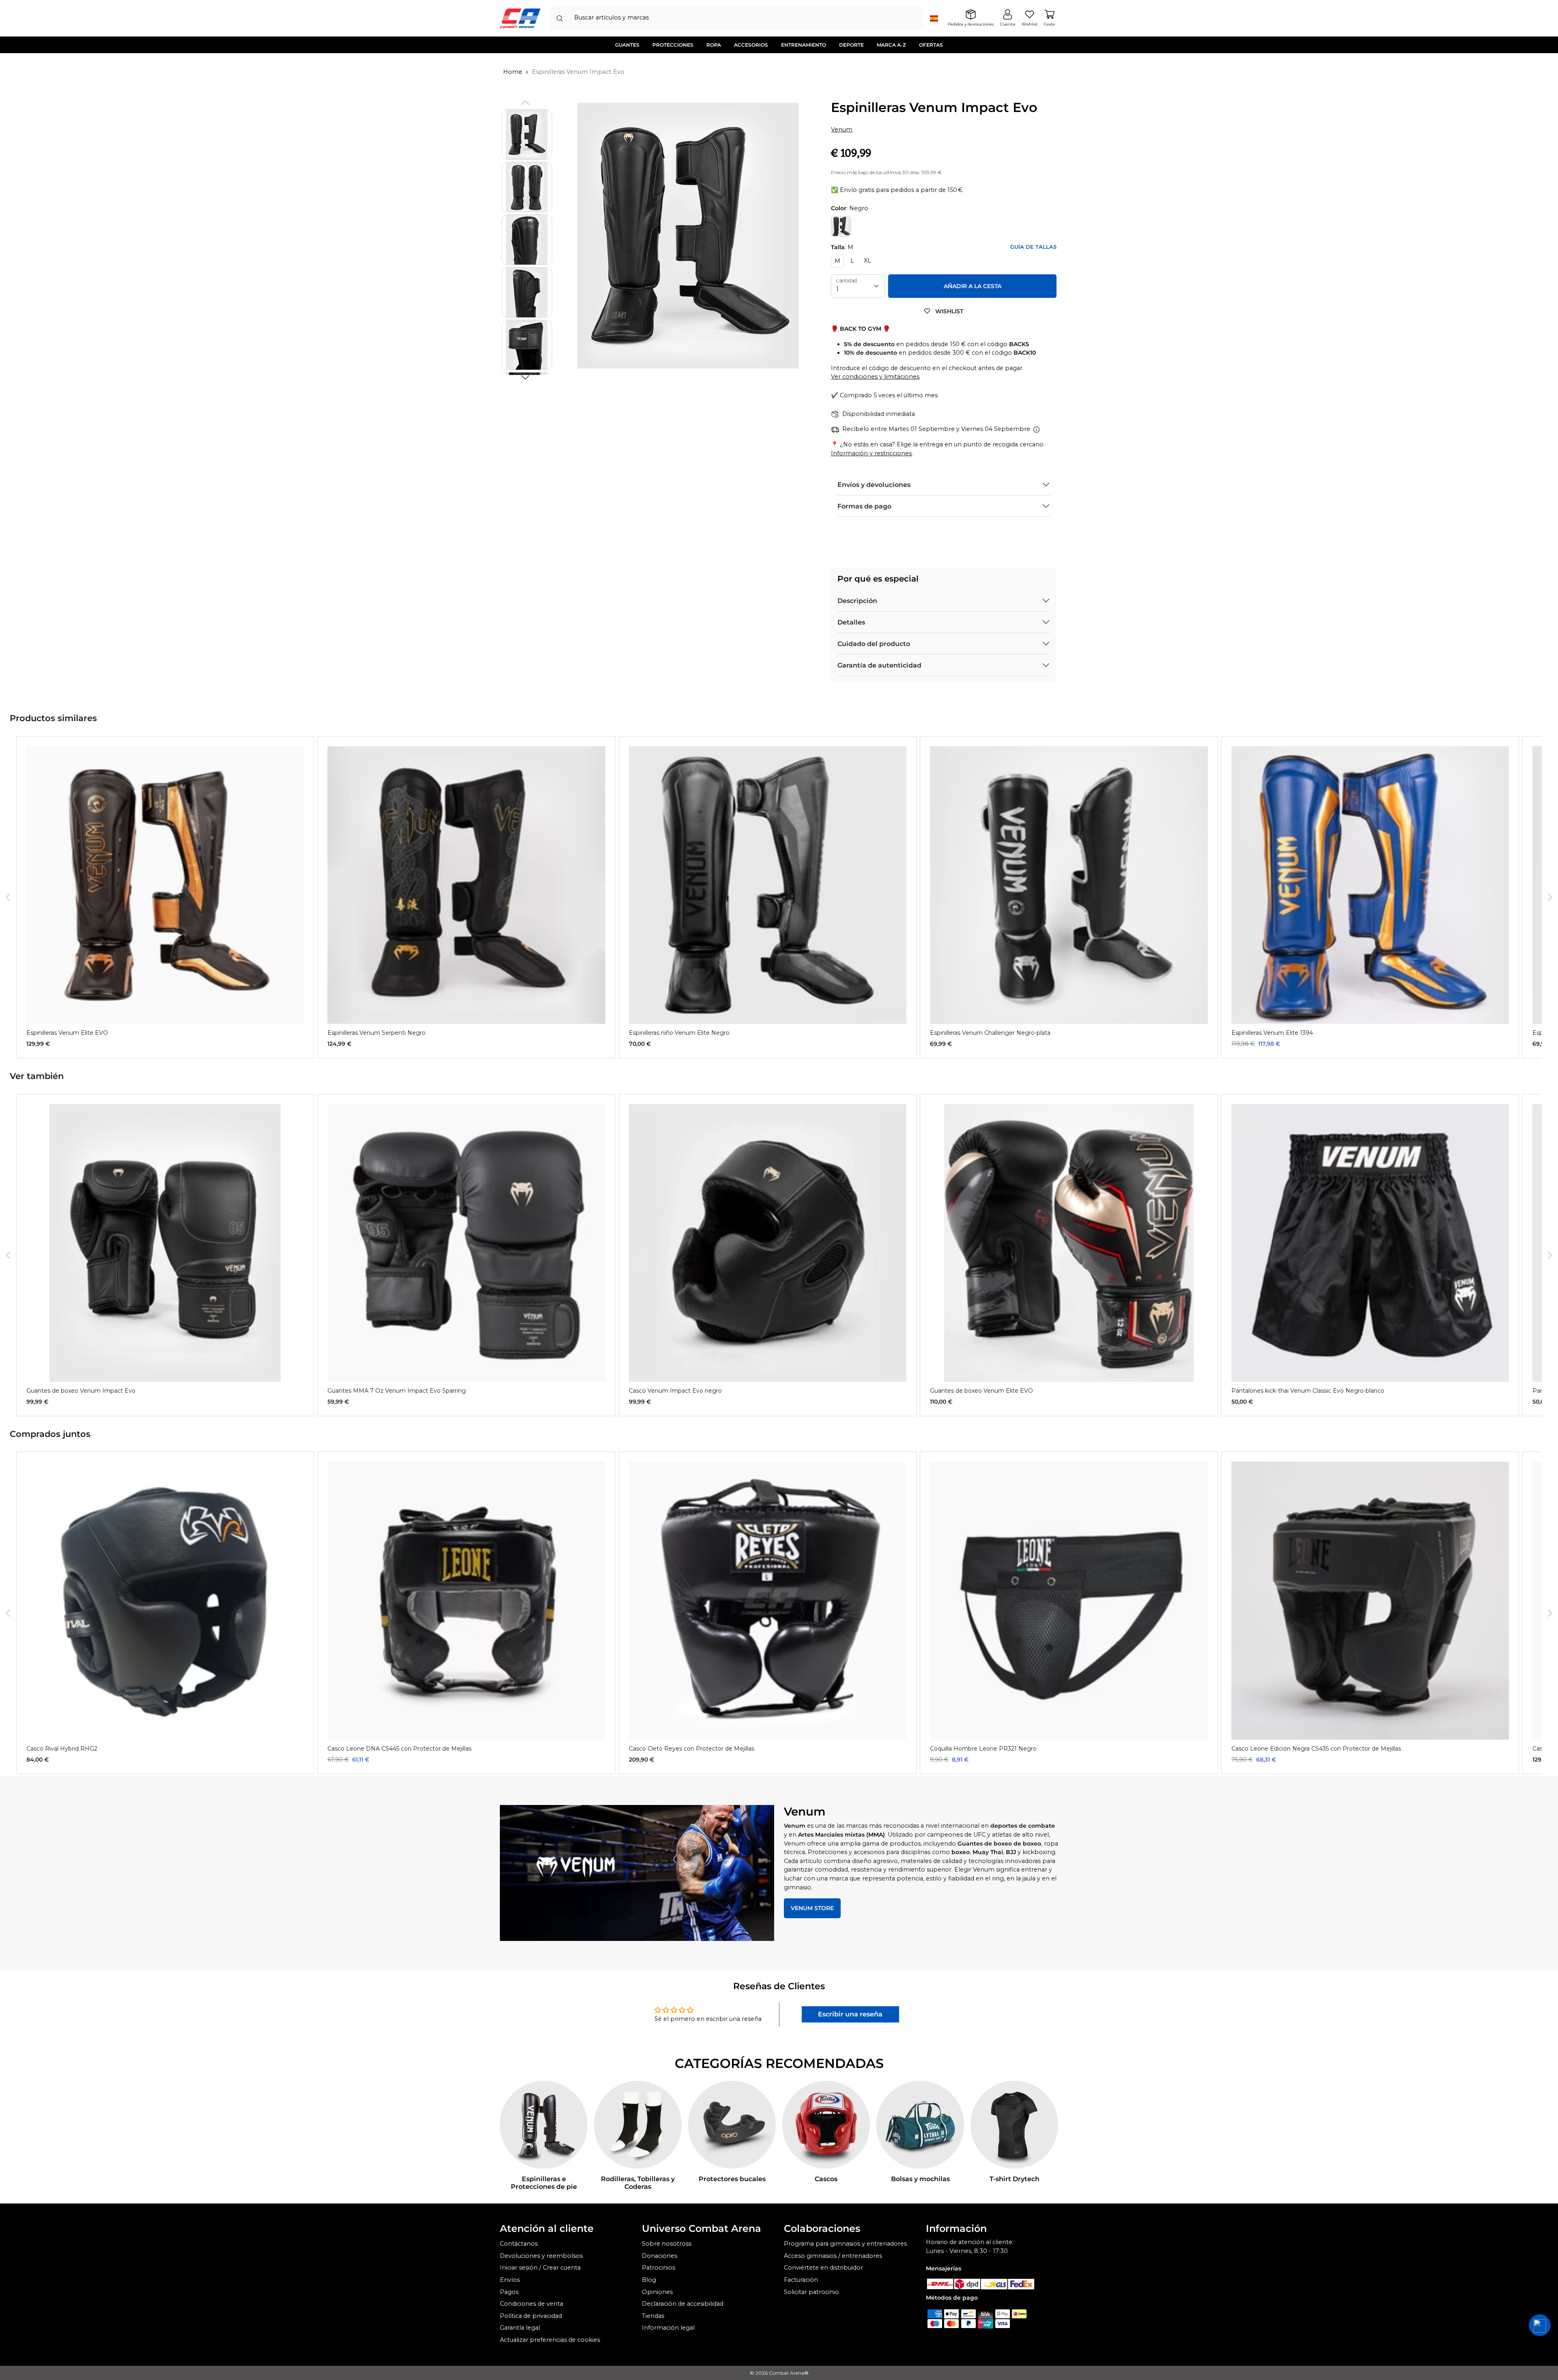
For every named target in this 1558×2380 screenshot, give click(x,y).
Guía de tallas (1033, 247)
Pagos (509, 2292)
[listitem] (165, 897)
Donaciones (660, 2256)
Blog (649, 2280)
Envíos (510, 2280)
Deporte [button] (851, 45)
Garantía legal (520, 2328)
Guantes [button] (627, 45)
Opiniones (657, 2292)
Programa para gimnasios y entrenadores (845, 2244)
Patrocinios (658, 2268)
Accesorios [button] (751, 45)
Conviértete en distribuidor (823, 2268)
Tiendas (653, 2316)
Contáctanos (519, 2244)
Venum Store (812, 1908)
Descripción (857, 601)
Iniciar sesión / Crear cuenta (540, 2268)
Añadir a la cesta (973, 286)
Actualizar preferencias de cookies (550, 2340)
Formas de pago (864, 506)
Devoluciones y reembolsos (541, 2256)
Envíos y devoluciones (874, 485)
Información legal (668, 2328)
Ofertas (931, 45)
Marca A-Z (891, 45)
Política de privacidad (531, 2316)
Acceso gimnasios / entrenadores (833, 2256)
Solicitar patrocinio (811, 2292)
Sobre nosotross (667, 2244)
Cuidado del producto (874, 644)
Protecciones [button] (673, 45)
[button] (525, 377)
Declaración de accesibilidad (683, 2304)
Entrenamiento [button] (804, 45)
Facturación (801, 2280)
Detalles (851, 622)
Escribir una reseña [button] (850, 2014)
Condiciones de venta (532, 2304)
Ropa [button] (714, 45)
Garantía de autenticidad (879, 665)
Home (513, 72)
